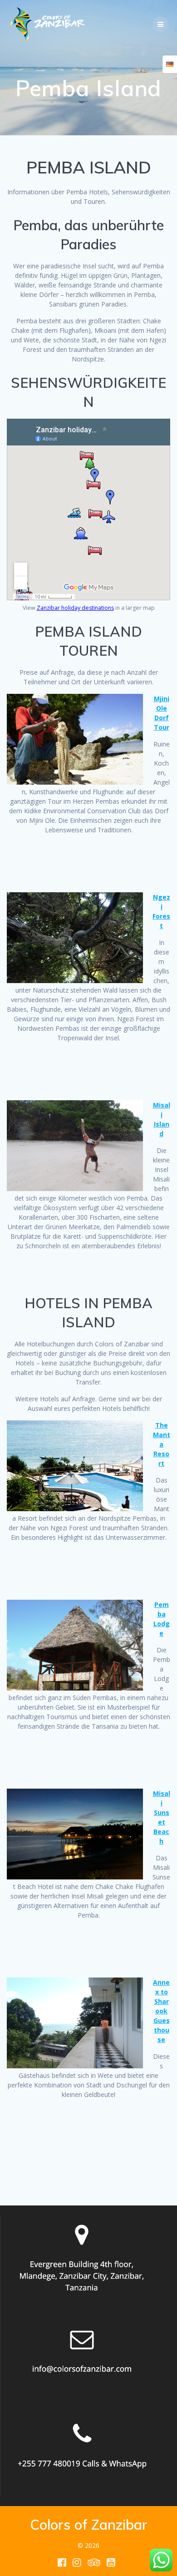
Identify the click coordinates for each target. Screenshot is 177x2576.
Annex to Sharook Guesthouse (161, 2011)
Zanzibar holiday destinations (75, 608)
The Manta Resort (162, 1444)
